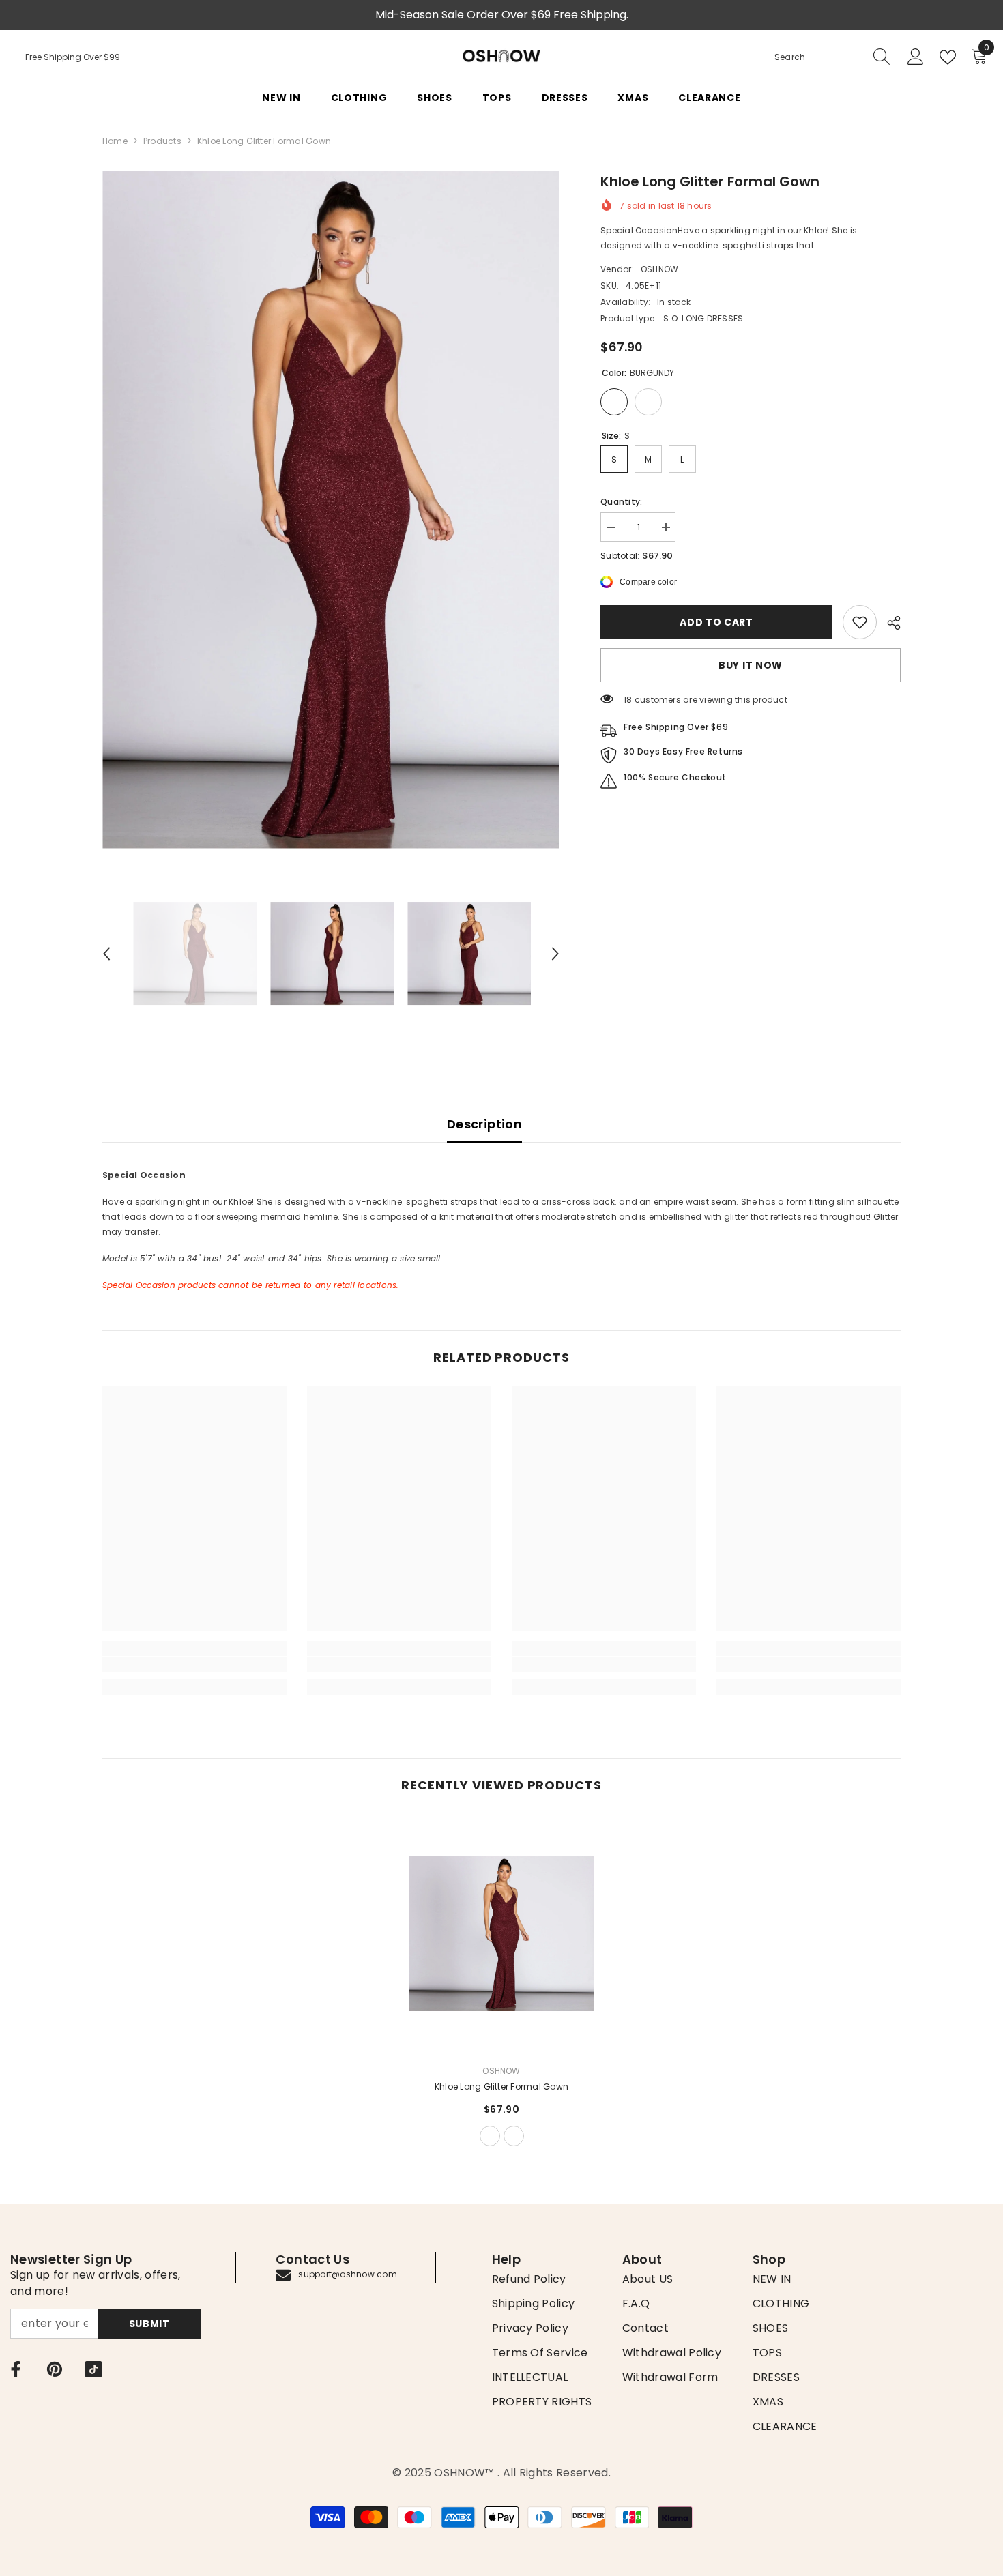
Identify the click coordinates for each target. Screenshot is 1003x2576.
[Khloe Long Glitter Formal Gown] (501, 1934)
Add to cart (716, 622)
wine (514, 2136)
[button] (106, 954)
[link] (860, 622)
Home (115, 141)
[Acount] (916, 57)
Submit (149, 2324)
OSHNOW (659, 269)
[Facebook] (16, 2369)
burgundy (490, 2136)
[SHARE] (889, 623)
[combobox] (819, 57)
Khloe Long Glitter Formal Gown (501, 2087)
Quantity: (621, 502)
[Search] (832, 58)
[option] (331, 510)
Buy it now (751, 665)
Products (162, 141)
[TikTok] (93, 2369)
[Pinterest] (55, 2369)
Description (484, 1124)
